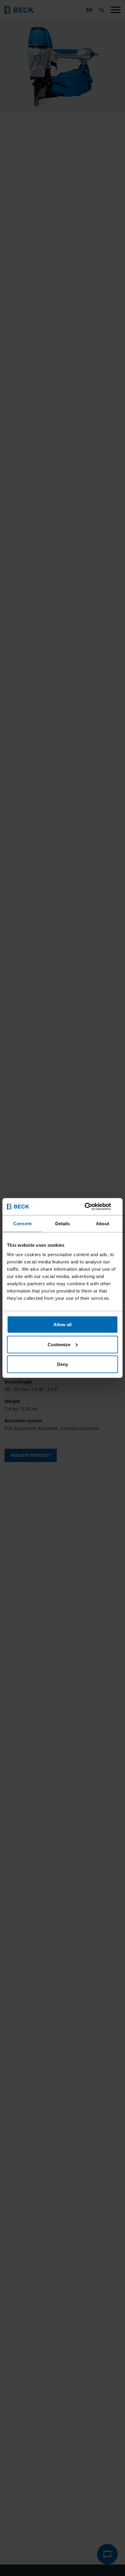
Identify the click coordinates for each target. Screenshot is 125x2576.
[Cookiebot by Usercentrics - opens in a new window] (91, 1207)
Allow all (62, 1325)
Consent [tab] (22, 1223)
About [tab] (103, 1223)
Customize (59, 1344)
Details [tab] (63, 1223)
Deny (62, 1364)
